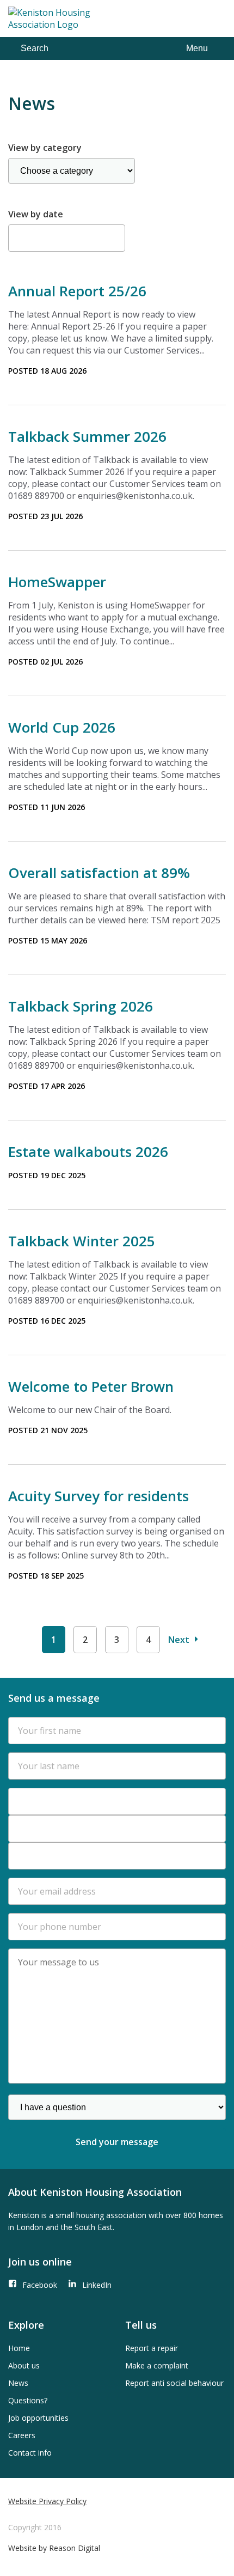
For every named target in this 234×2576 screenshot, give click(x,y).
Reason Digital (75, 2548)
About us (24, 2365)
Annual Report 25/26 (77, 291)
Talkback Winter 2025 (82, 1241)
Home (19, 2348)
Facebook (40, 2285)
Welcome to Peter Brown (91, 1386)
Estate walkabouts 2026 (88, 1152)
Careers (22, 2435)
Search (35, 48)
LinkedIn (97, 2285)
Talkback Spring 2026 (81, 1006)
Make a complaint (157, 2365)
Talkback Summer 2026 (87, 436)
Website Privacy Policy (47, 2501)
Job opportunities (38, 2418)
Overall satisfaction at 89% (99, 873)
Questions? (28, 2400)
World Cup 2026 (62, 727)
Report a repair (152, 2348)
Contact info (30, 2453)
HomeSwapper (57, 582)
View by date (36, 214)
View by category (45, 148)
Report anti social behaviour (174, 2383)
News (18, 2383)
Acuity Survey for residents (98, 1496)
